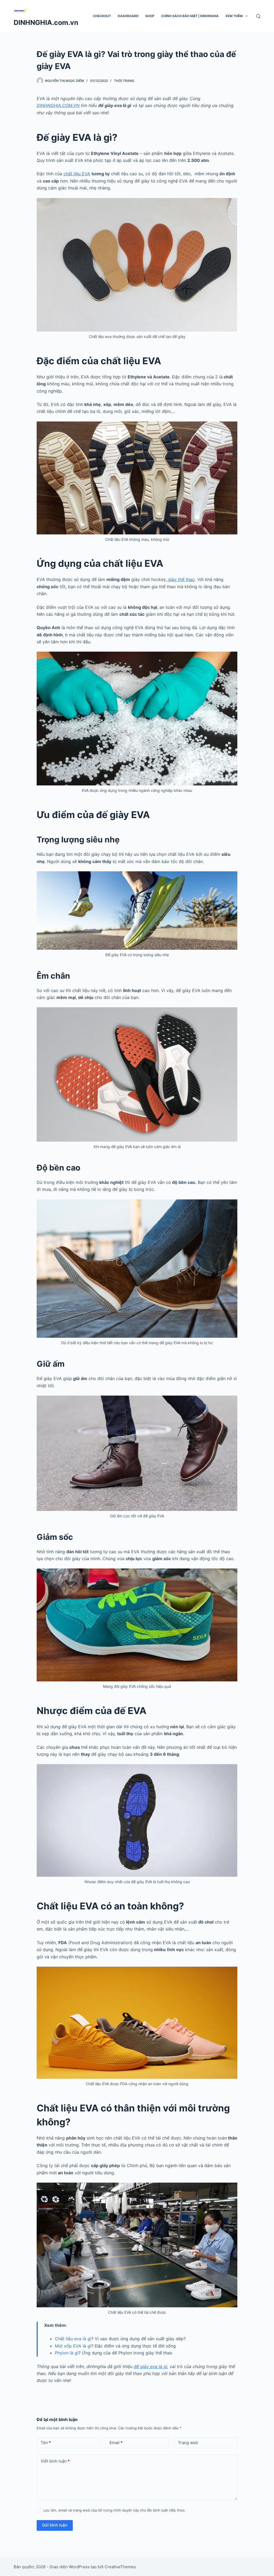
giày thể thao (181, 579)
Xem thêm (234, 16)
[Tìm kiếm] (258, 16)
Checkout (102, 16)
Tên (46, 2443)
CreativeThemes (120, 2567)
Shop (150, 16)
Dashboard (128, 16)
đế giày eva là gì (151, 2366)
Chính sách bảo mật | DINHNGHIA (190, 16)
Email (116, 2443)
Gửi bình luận (55, 2525)
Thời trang (124, 81)
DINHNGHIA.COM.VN (58, 105)
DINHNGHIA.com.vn (46, 22)
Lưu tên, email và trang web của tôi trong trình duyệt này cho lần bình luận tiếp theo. (115, 2510)
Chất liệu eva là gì (73, 2339)
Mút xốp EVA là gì (73, 2346)
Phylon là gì (67, 2353)
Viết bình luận (55, 2461)
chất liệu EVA (77, 174)
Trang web (188, 2443)
